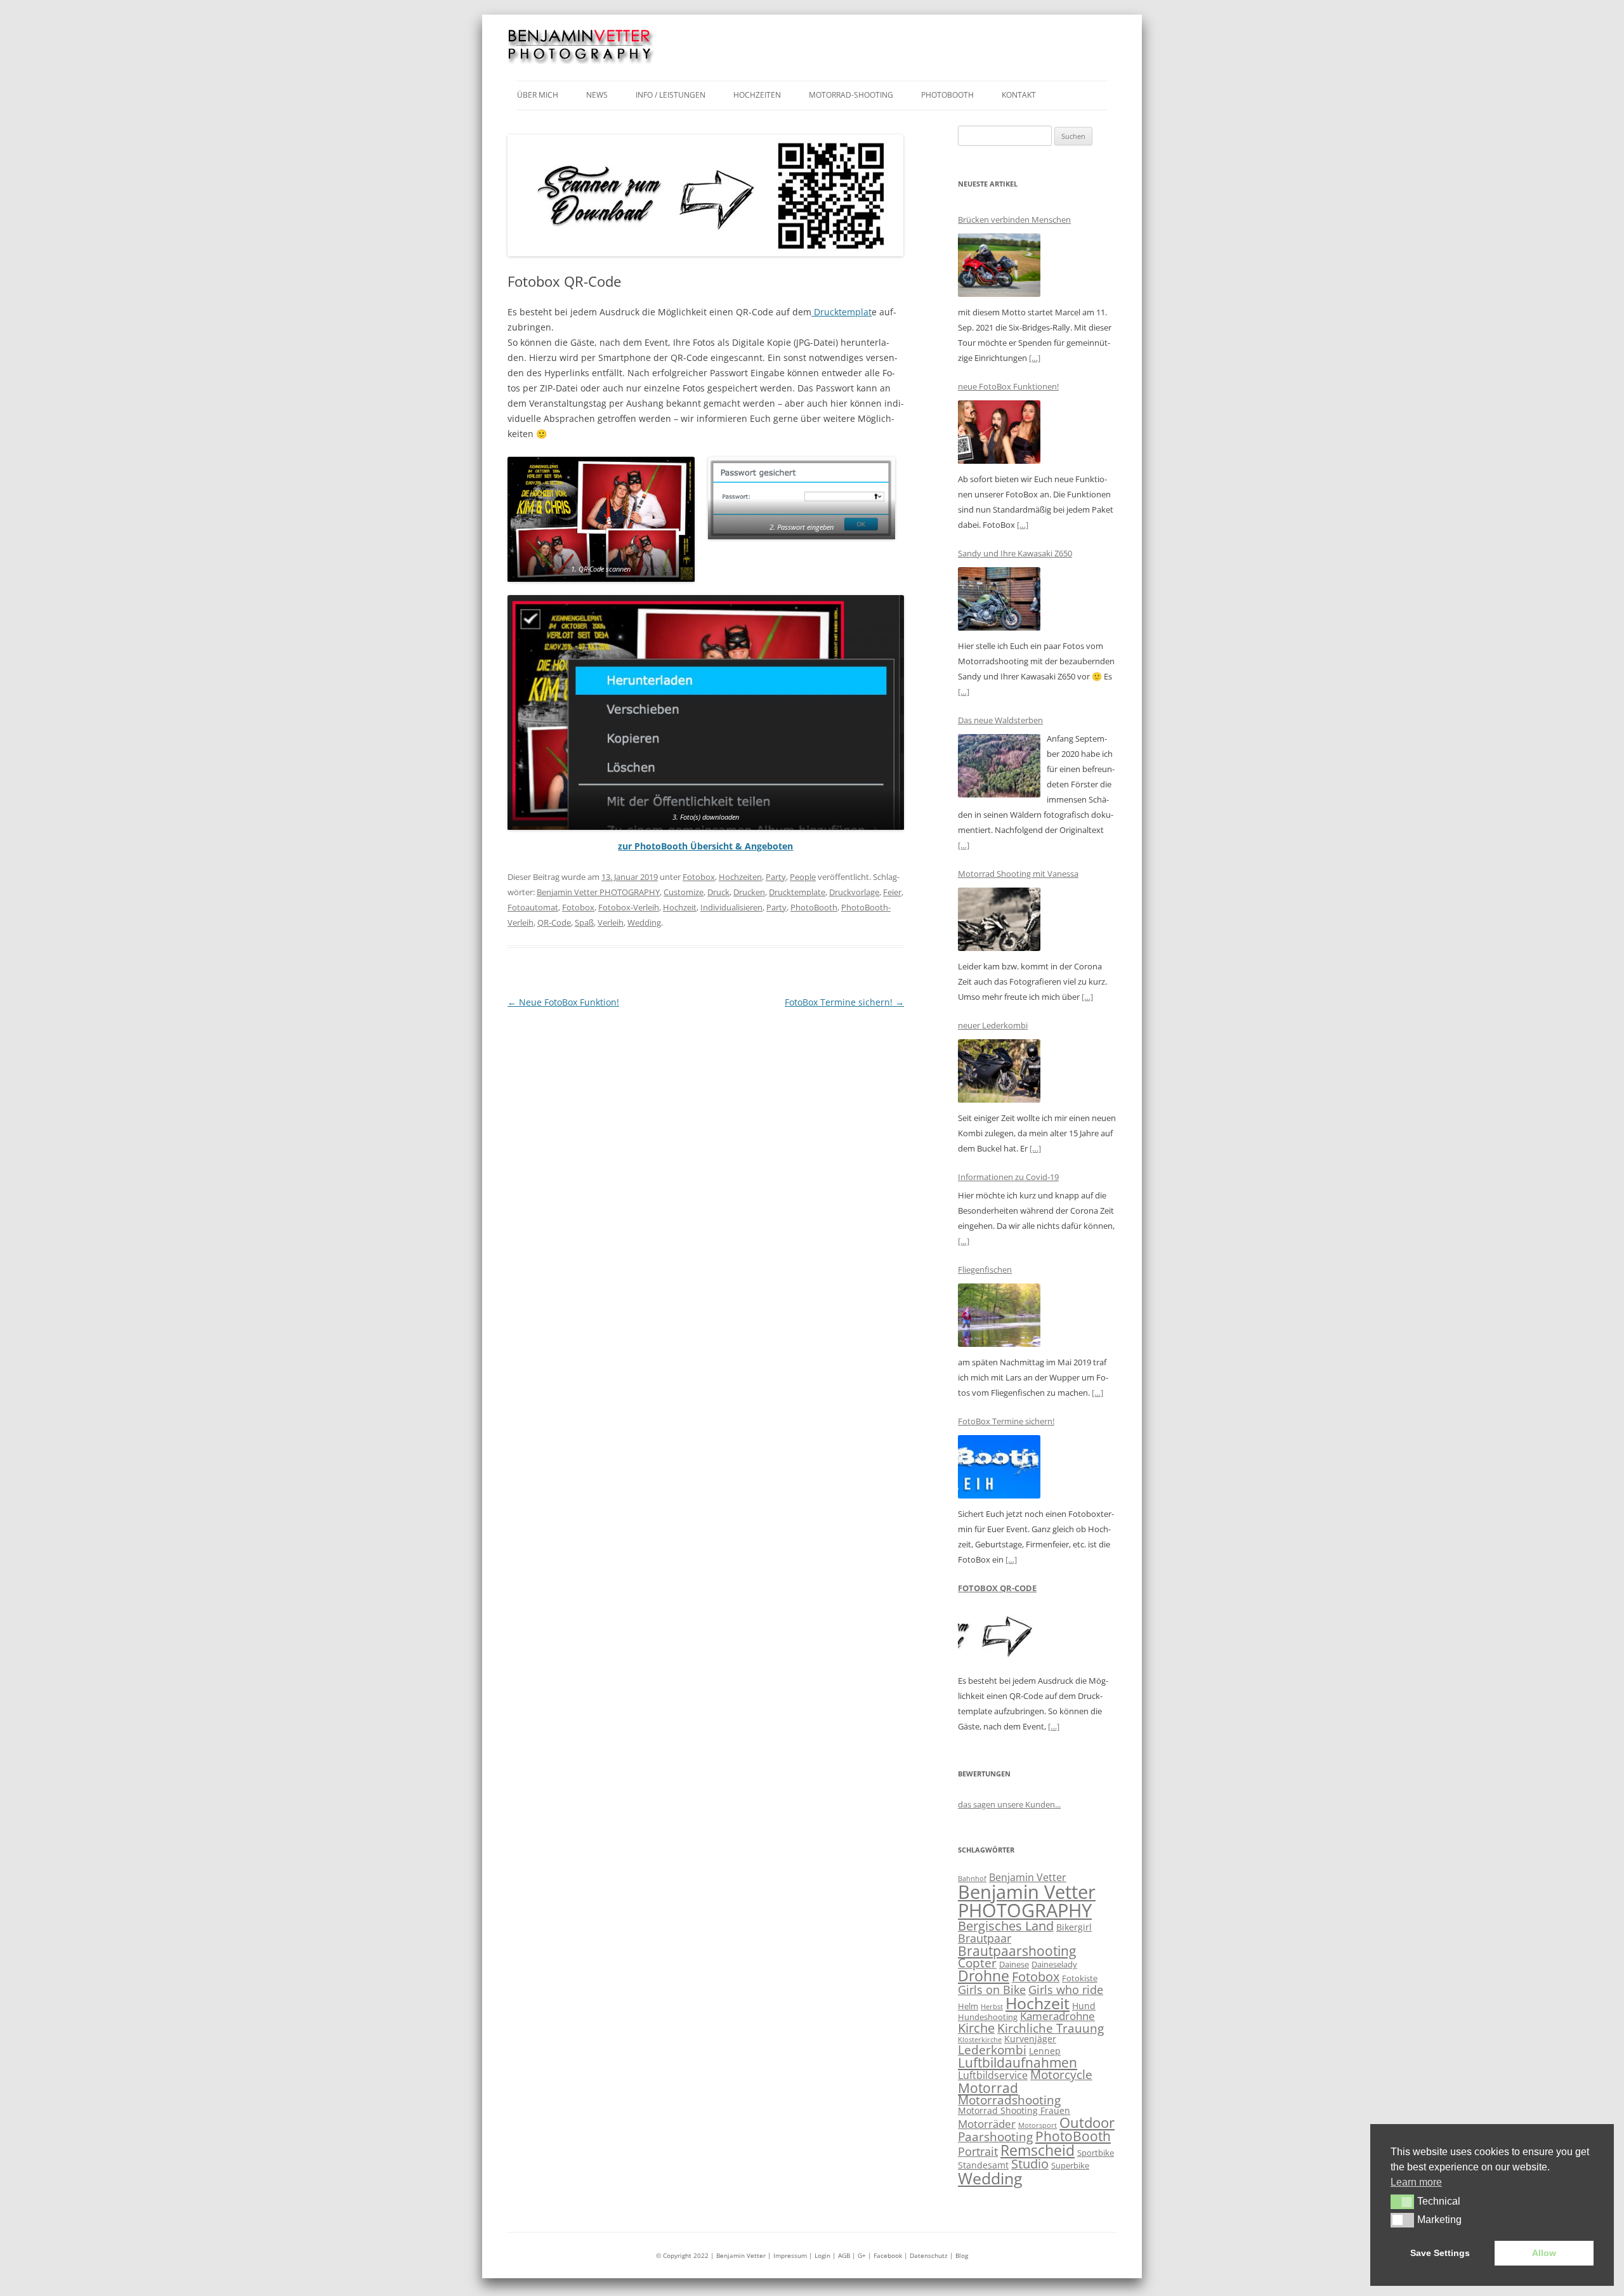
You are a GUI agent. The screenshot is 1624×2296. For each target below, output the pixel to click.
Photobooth (947, 95)
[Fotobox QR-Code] (999, 1636)
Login (823, 2255)
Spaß (584, 922)
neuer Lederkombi (993, 1025)
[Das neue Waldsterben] (999, 768)
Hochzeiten (757, 95)
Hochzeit (680, 907)
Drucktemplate (797, 892)
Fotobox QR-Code (997, 1588)
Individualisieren (731, 907)
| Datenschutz (926, 2255)
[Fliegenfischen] (999, 1317)
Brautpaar (985, 1938)
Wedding (644, 922)
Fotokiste (1080, 1978)
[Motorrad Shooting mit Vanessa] (999, 922)
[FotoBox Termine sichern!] (999, 1469)
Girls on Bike (992, 1990)
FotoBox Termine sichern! (844, 1002)
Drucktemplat (841, 312)
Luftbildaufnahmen (1018, 2063)
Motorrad (988, 2088)
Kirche (976, 2028)
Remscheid (1038, 2150)
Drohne (984, 1976)
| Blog (959, 2255)
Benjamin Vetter (1028, 1877)
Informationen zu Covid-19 (1008, 1177)
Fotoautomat (533, 907)
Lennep (1045, 2051)
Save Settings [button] (1440, 2253)
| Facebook (885, 2255)
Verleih (611, 922)
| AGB (841, 2255)
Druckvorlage (854, 892)
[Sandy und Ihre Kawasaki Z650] (999, 601)
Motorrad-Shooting (851, 95)
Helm (968, 2006)
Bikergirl (1074, 1927)
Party (776, 877)
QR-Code (554, 922)
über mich (538, 95)
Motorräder (987, 2124)
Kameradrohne (1058, 2016)
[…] (1035, 358)
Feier (892, 892)
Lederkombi (992, 2050)
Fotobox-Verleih (629, 907)
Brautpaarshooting (1017, 1951)
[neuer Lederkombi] (999, 1073)
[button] (1402, 2201)
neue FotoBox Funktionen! (1008, 386)
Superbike (1070, 2165)
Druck (718, 892)
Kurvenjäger (1030, 2039)
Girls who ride (1066, 1990)
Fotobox (699, 877)
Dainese (1014, 1964)
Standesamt (983, 2165)
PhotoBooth (814, 907)
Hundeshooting (988, 2017)
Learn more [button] (1416, 2182)
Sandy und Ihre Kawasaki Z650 (1015, 553)
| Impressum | (791, 2255)
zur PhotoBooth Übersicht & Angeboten (705, 846)
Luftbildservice (993, 2075)
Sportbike (1096, 2153)
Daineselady (1054, 1964)
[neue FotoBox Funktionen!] (999, 434)
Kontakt (1019, 95)
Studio (1030, 2164)
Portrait (978, 2151)
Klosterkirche (980, 2040)
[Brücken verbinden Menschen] (999, 267)
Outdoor (1087, 2122)
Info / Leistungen (671, 95)
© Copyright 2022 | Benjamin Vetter (711, 2255)
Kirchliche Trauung (1051, 2028)
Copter (977, 1963)
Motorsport (1038, 2125)
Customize (684, 892)
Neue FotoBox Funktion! (563, 1002)
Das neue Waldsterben (1000, 720)
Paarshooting (995, 2137)
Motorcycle (1061, 2075)
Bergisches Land (1006, 1926)
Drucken (749, 892)
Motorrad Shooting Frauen (1014, 2110)
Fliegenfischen (985, 1269)
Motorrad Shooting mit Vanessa (1018, 874)
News (597, 95)
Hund (1084, 2006)
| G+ (859, 2255)
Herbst (992, 2007)
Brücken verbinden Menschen (1014, 220)
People (803, 877)
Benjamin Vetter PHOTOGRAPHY (598, 892)
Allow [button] (1544, 2253)
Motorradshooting (1009, 2100)
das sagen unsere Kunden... (1009, 1804)
